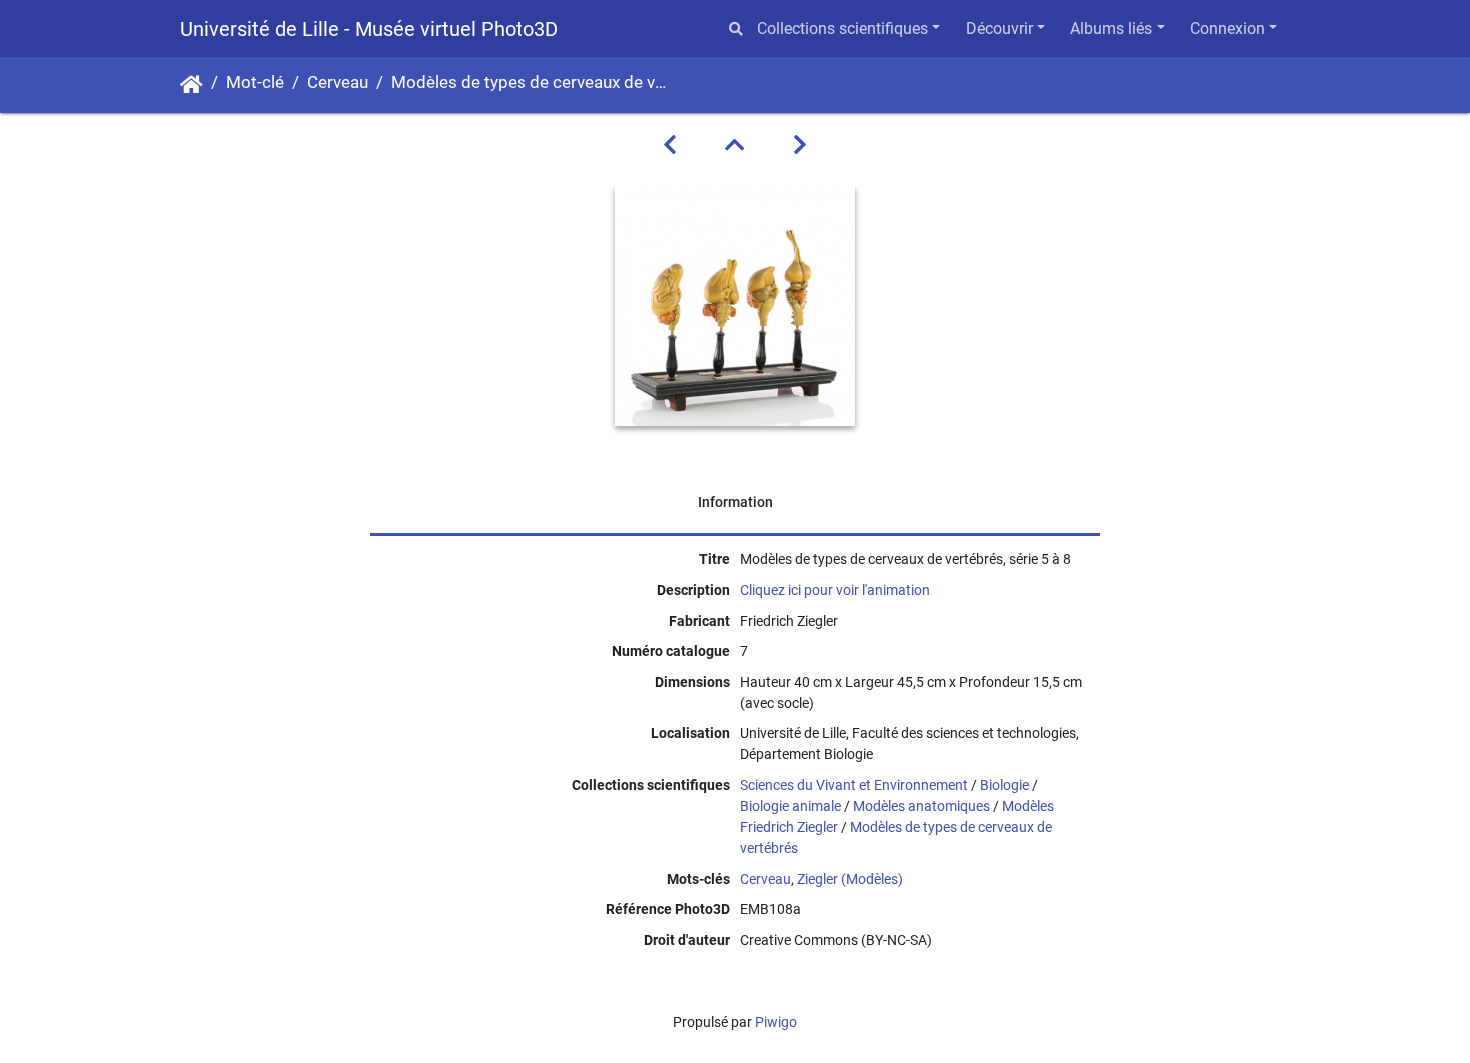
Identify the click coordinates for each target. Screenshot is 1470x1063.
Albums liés (1111, 28)
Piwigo (776, 1022)
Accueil (191, 85)
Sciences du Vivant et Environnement (854, 785)
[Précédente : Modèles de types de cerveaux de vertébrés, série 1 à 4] (670, 145)
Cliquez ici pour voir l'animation (835, 590)
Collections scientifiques (842, 28)
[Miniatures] (735, 145)
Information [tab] (735, 502)
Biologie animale (790, 806)
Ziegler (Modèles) (850, 879)
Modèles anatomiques (921, 806)
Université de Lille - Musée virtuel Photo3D (369, 29)
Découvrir (999, 28)
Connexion (1227, 28)
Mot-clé (255, 82)
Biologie (1004, 785)
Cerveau (337, 82)
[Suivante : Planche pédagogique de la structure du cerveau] (800, 145)
